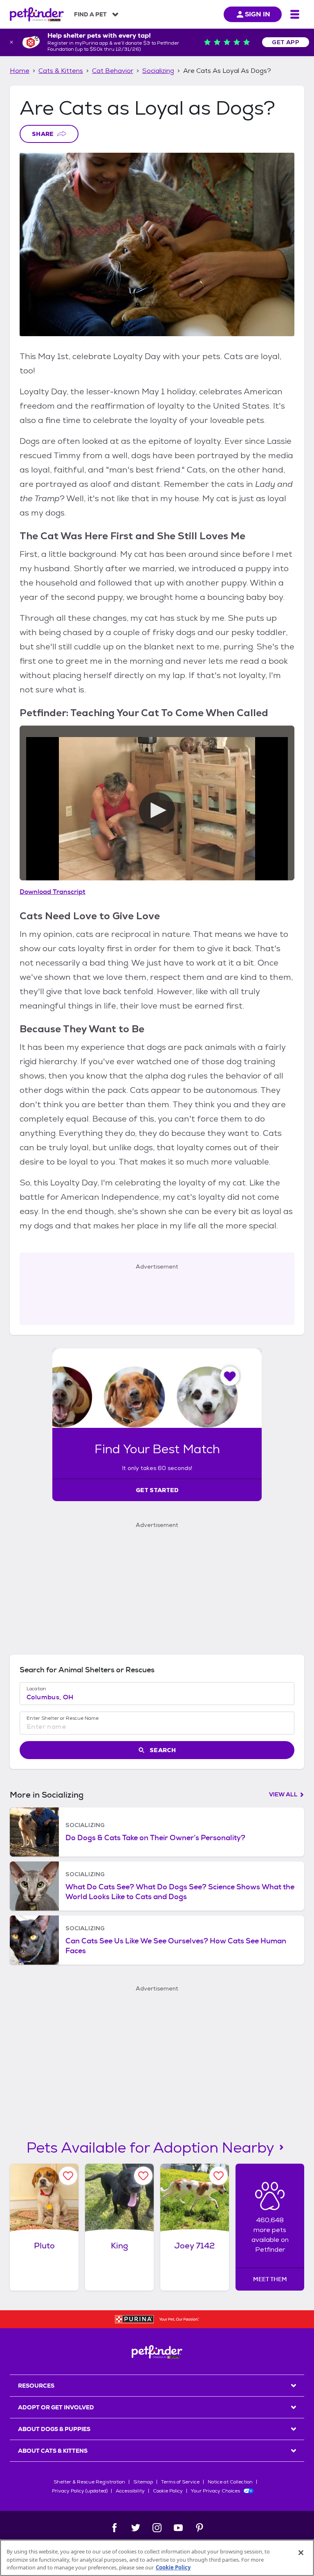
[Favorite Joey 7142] (219, 2176)
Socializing (158, 71)
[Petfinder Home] (37, 14)
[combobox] (157, 1697)
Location (36, 1689)
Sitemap (143, 2482)
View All (283, 1794)
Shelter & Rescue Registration (89, 2482)
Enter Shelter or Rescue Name (63, 1718)
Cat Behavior (113, 71)
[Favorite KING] (143, 2176)
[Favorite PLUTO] (68, 2176)
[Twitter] (136, 2528)
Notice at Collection (230, 2482)
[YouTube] (178, 2528)
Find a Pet (90, 14)
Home (20, 71)
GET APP (286, 42)
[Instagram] (157, 2528)
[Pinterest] (200, 2528)
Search (163, 1750)
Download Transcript (53, 892)
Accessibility (130, 2491)
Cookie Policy (168, 2491)
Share (43, 134)
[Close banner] (11, 42)
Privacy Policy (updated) (80, 2491)
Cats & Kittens (61, 71)
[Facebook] (114, 2528)
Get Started (157, 1490)
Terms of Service (180, 2482)
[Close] (301, 2553)
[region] (157, 2558)
